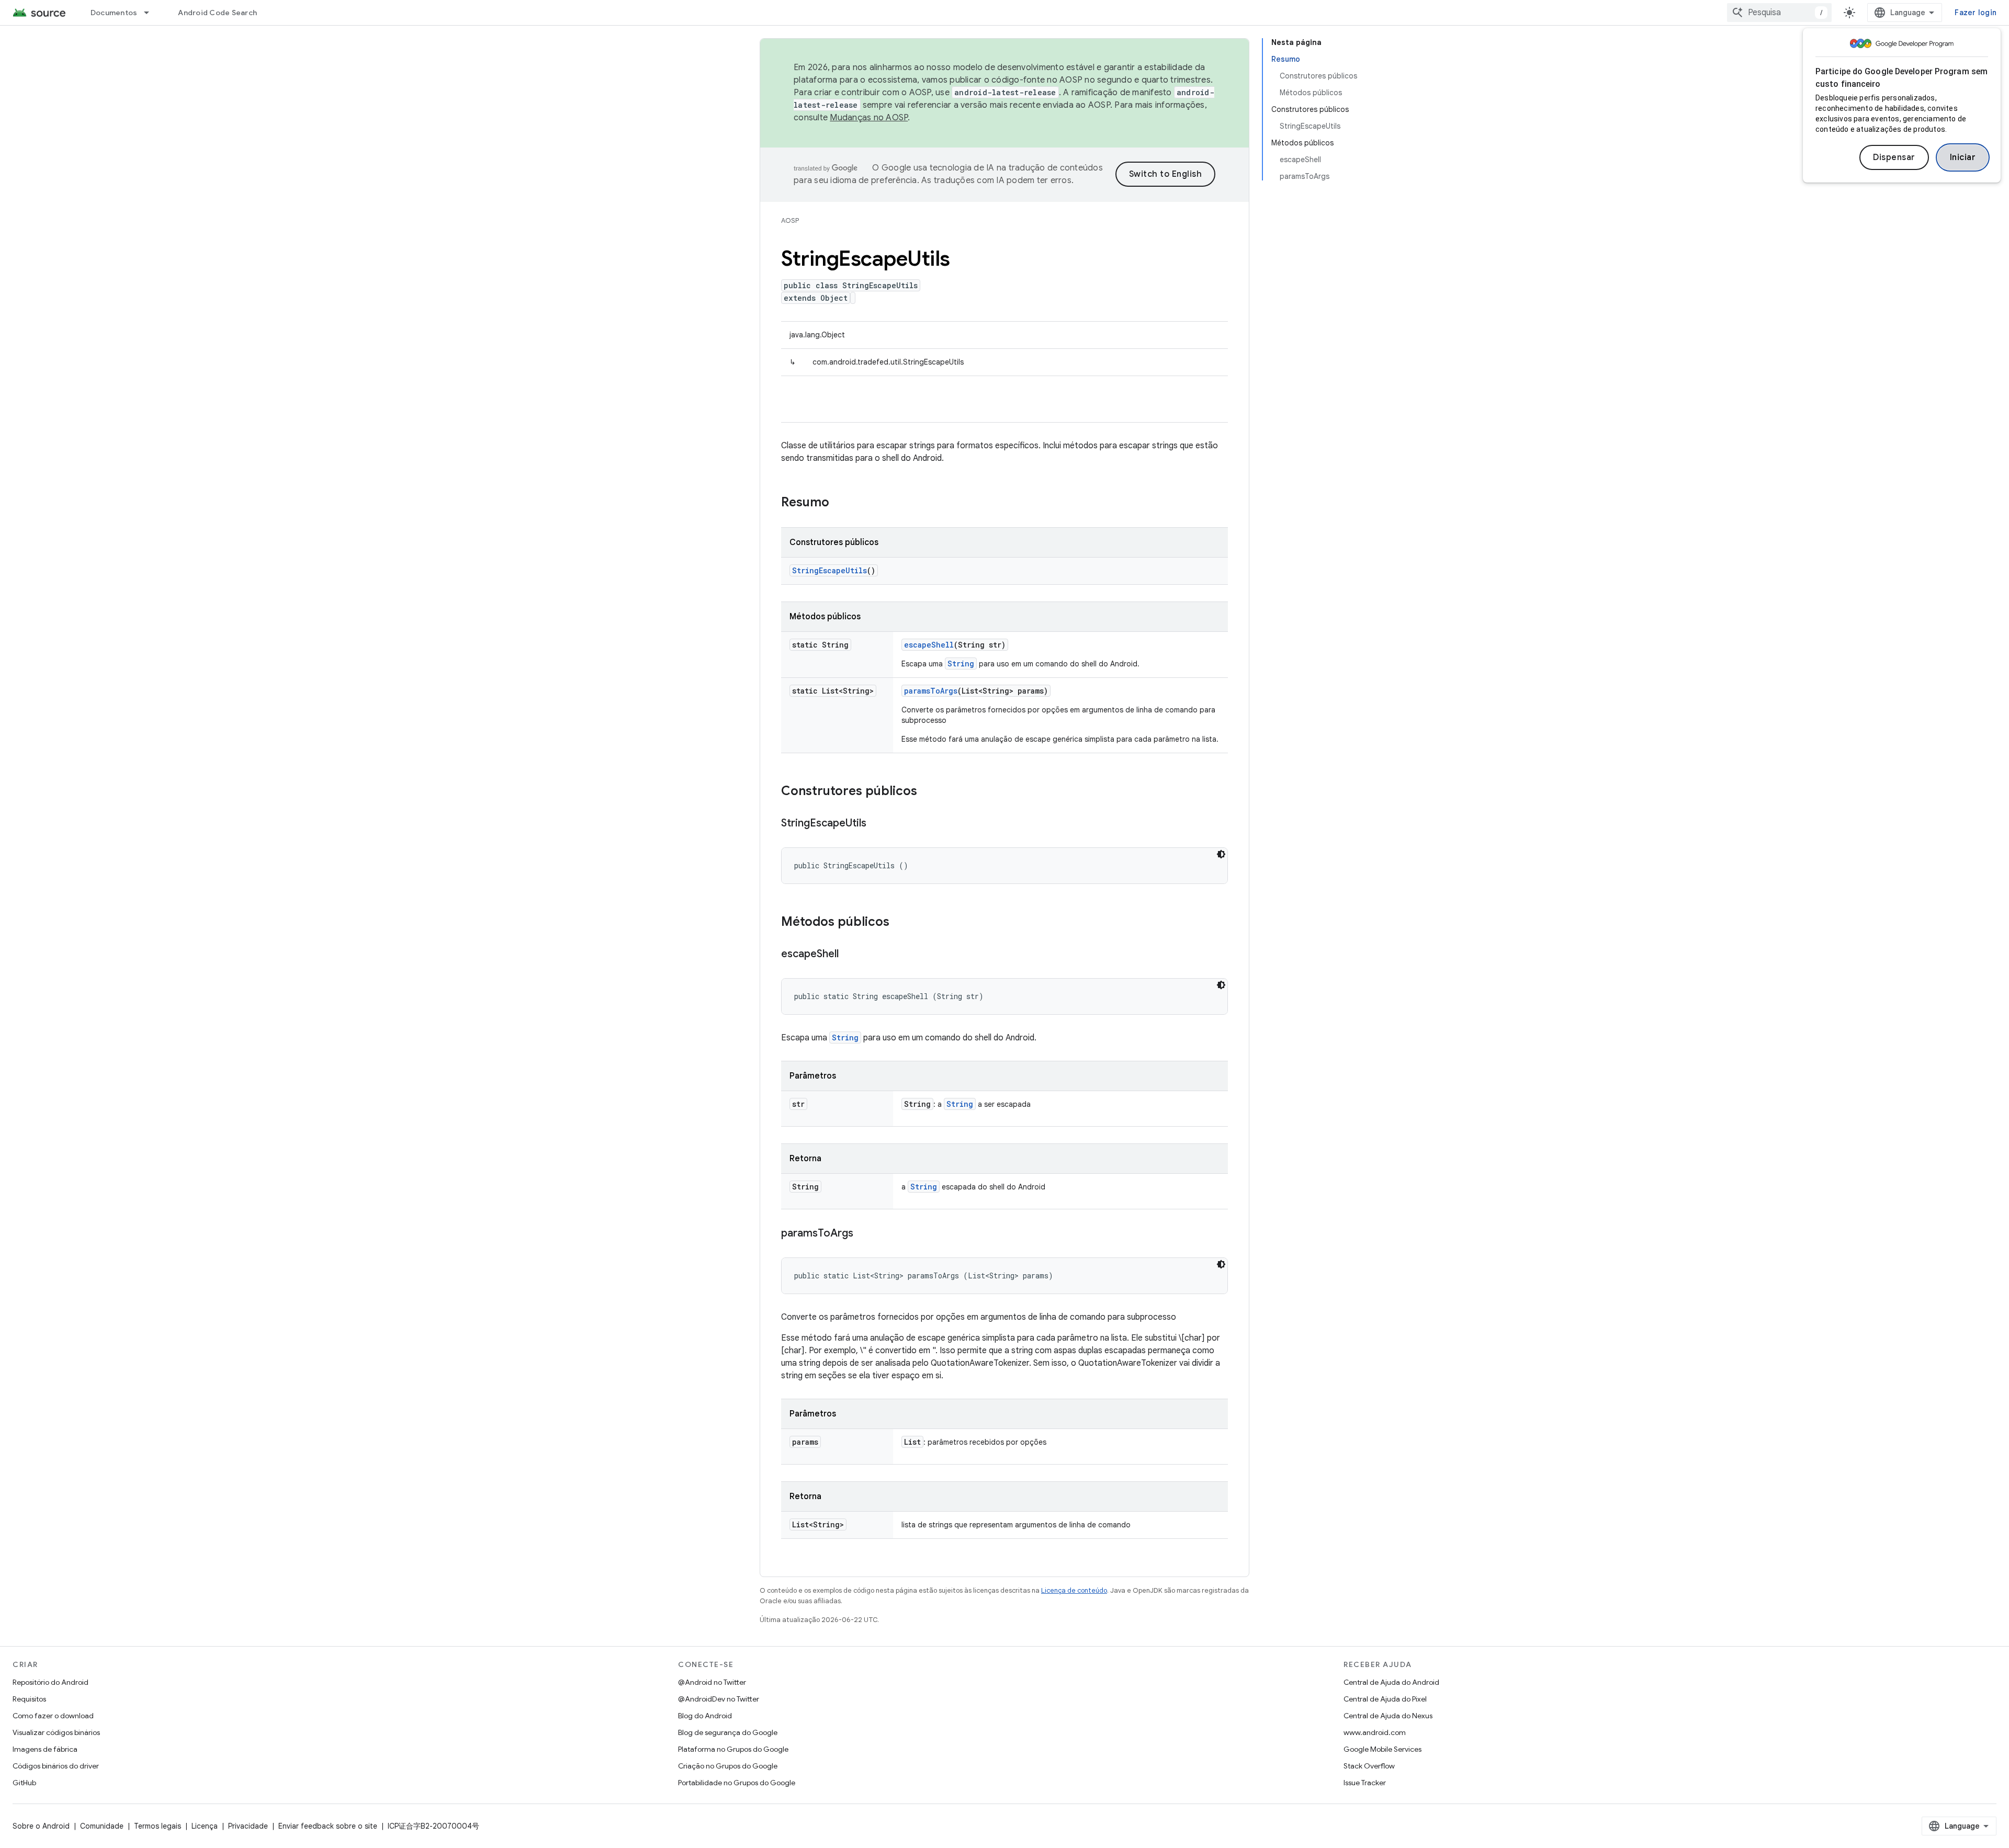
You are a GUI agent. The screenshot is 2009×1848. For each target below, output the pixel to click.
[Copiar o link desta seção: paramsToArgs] (864, 1234)
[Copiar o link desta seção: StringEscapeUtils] (877, 824)
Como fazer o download (53, 1716)
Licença (205, 1826)
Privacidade (248, 1826)
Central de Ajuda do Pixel (1385, 1699)
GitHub (24, 1783)
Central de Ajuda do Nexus (1388, 1716)
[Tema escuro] (1221, 854)
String (961, 664)
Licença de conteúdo (1074, 1590)
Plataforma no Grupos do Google (733, 1749)
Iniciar (1963, 157)
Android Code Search (217, 13)
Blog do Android (705, 1716)
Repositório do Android (50, 1682)
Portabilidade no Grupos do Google (737, 1783)
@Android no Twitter (712, 1682)
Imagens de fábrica (45, 1749)
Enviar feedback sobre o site (328, 1826)
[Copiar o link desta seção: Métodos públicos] (900, 923)
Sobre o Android (41, 1826)
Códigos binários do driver (56, 1766)
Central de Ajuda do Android (1391, 1682)
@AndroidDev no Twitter (719, 1699)
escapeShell (929, 645)
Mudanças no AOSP (869, 118)
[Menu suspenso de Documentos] (151, 13)
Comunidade (102, 1826)
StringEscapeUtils (829, 570)
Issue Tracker (1365, 1783)
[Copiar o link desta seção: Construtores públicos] (928, 792)
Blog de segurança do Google (728, 1732)
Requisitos (29, 1699)
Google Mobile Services (1382, 1749)
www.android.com (1375, 1732)
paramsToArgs (931, 691)
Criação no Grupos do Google (728, 1766)
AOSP (790, 220)
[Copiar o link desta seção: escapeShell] (849, 955)
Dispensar (1894, 157)
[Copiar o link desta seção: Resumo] (840, 503)
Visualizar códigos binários (56, 1732)
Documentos (114, 13)
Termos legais (157, 1826)
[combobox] (1779, 13)
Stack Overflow (1369, 1766)
